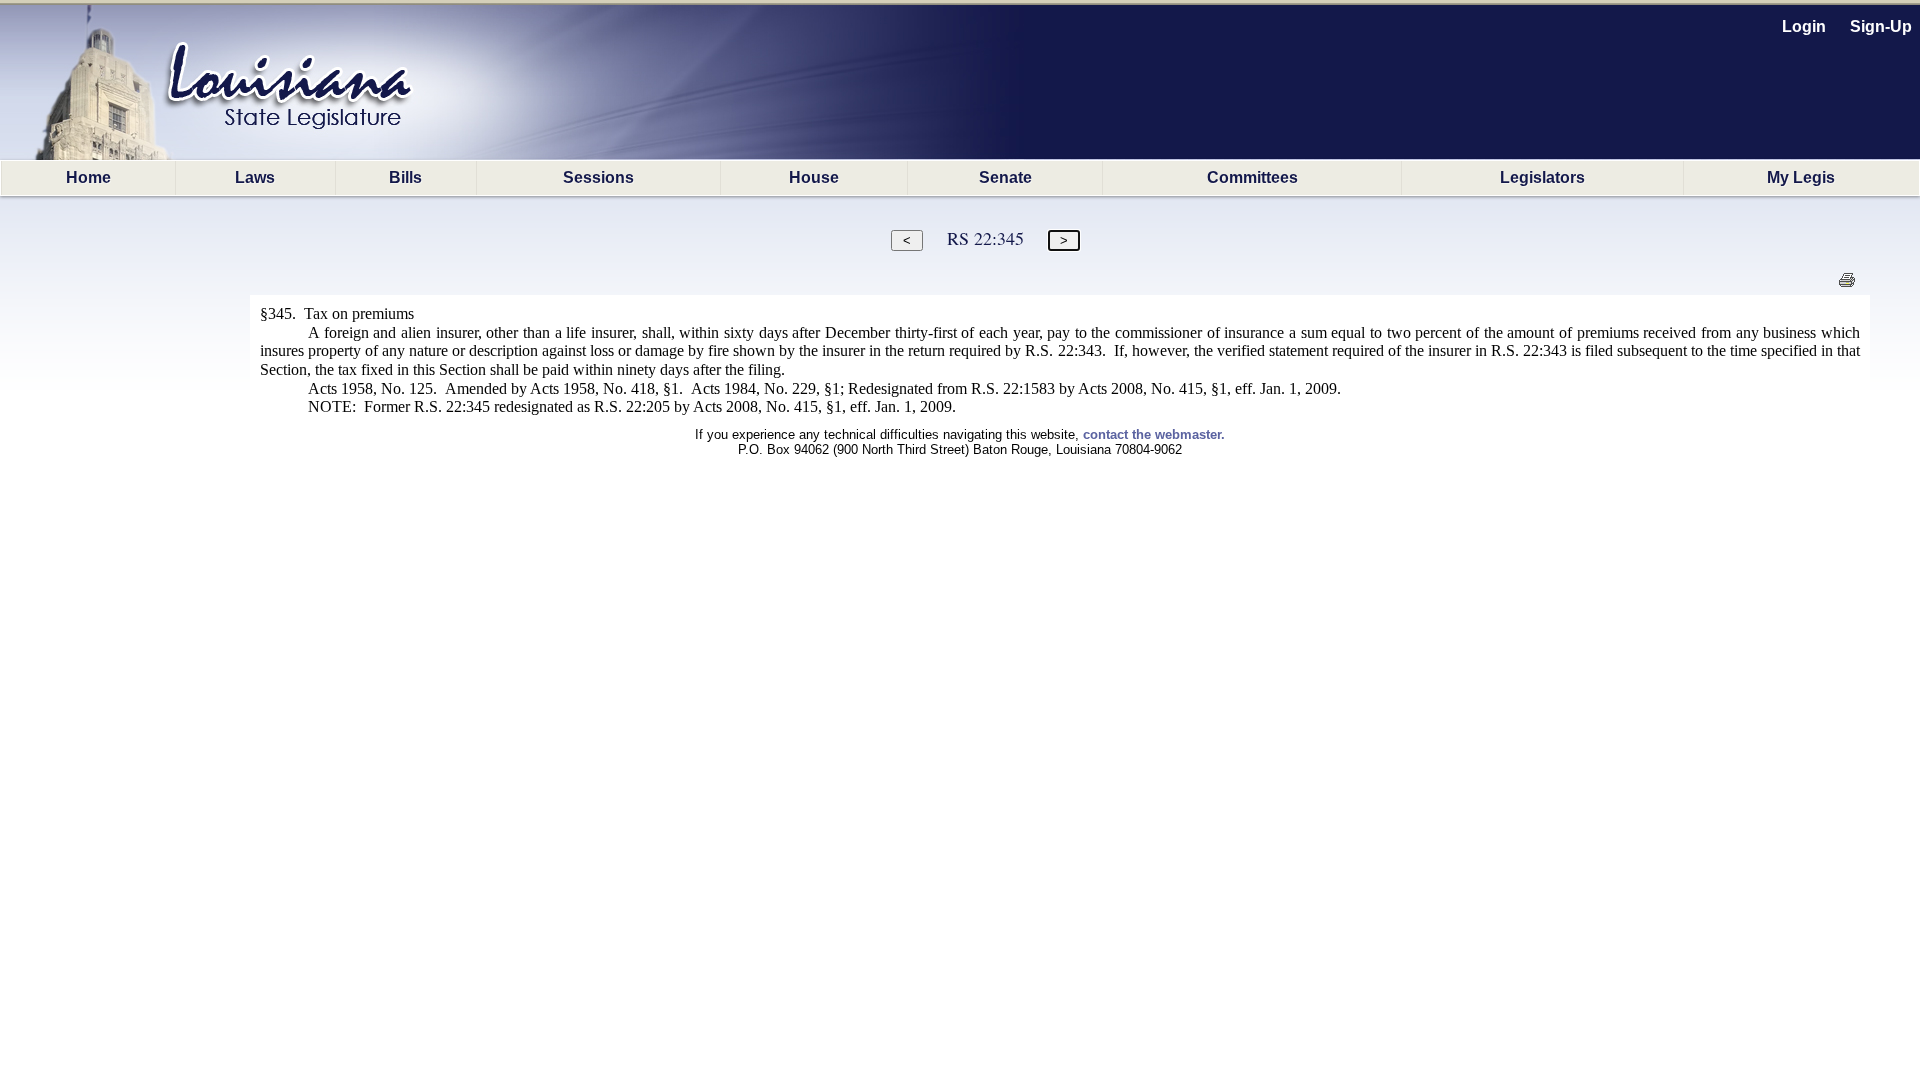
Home (88, 177)
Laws (255, 177)
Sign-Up (1881, 26)
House (814, 177)
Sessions (598, 177)
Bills (405, 177)
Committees (1252, 177)
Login (1804, 26)
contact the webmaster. (1154, 434)
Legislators (1542, 177)
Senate (1005, 177)
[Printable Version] (1846, 285)
